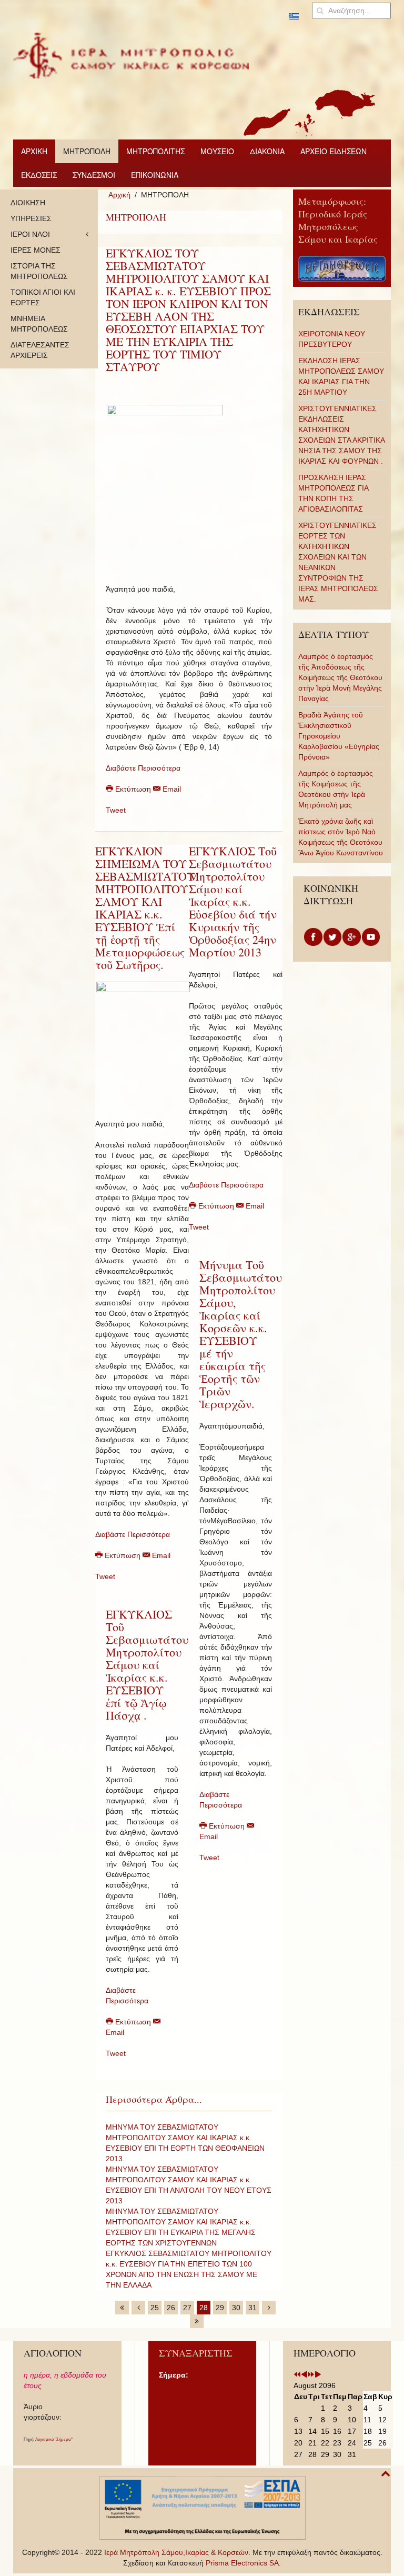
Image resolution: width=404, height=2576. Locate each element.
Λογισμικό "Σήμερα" (54, 2439)
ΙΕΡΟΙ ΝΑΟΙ (30, 234)
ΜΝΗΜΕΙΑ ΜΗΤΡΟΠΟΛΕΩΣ (39, 324)
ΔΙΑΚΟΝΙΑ (267, 151)
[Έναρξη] (122, 2308)
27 (187, 2308)
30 (236, 2308)
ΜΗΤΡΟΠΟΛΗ (87, 151)
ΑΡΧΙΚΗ (34, 151)
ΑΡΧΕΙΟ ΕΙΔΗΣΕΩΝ (334, 151)
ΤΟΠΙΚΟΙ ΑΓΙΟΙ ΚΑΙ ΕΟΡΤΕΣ (43, 297)
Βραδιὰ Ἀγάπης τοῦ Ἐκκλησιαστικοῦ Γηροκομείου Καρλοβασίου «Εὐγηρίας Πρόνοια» (339, 736)
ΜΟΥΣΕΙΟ (217, 151)
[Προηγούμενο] (138, 2308)
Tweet (116, 810)
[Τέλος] (197, 2321)
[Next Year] (311, 2375)
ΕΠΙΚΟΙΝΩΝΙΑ (155, 175)
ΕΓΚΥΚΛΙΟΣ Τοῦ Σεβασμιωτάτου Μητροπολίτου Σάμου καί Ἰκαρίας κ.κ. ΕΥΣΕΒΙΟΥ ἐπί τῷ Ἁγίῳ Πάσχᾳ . (147, 1665)
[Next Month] (318, 2375)
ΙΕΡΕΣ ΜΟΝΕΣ (36, 250)
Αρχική (119, 195)
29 (220, 2308)
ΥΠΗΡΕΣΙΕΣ (31, 218)
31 (252, 2308)
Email (171, 789)
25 (155, 2308)
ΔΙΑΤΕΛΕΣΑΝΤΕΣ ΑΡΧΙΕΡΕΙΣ (40, 350)
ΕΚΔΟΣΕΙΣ (39, 175)
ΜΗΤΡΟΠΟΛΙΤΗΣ (155, 151)
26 (171, 2308)
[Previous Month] (304, 2375)
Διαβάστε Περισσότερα (143, 768)
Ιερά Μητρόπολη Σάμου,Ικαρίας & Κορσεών (176, 2552)
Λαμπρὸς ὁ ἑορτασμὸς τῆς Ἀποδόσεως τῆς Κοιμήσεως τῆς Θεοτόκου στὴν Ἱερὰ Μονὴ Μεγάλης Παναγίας (340, 677)
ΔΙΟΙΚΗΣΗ (28, 203)
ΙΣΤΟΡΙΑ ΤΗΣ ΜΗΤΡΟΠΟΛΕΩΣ (39, 271)
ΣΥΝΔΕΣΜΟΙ (94, 175)
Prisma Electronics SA (242, 2563)
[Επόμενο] (269, 2308)
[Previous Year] (297, 2375)
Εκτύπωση (133, 789)
